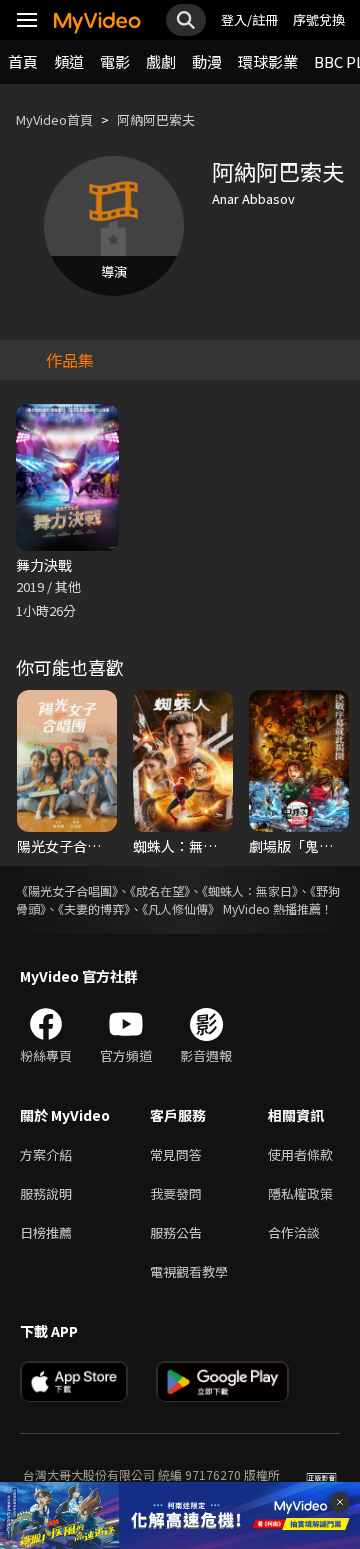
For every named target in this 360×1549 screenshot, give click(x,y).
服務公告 (176, 1232)
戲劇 (161, 61)
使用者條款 (300, 1154)
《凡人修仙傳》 (181, 908)
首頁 (23, 61)
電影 (115, 61)
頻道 (69, 61)
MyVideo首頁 (54, 119)
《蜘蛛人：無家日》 (250, 890)
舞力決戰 (44, 565)
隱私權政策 (300, 1193)
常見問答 (176, 1154)
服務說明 (46, 1193)
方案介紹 (46, 1154)
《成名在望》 (160, 890)
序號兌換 (319, 19)
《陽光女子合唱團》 (67, 890)
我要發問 (176, 1193)
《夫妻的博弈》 (94, 908)
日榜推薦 (46, 1232)
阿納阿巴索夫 (156, 119)
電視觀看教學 (189, 1271)
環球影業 (268, 61)
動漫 (207, 61)
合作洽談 (294, 1232)
